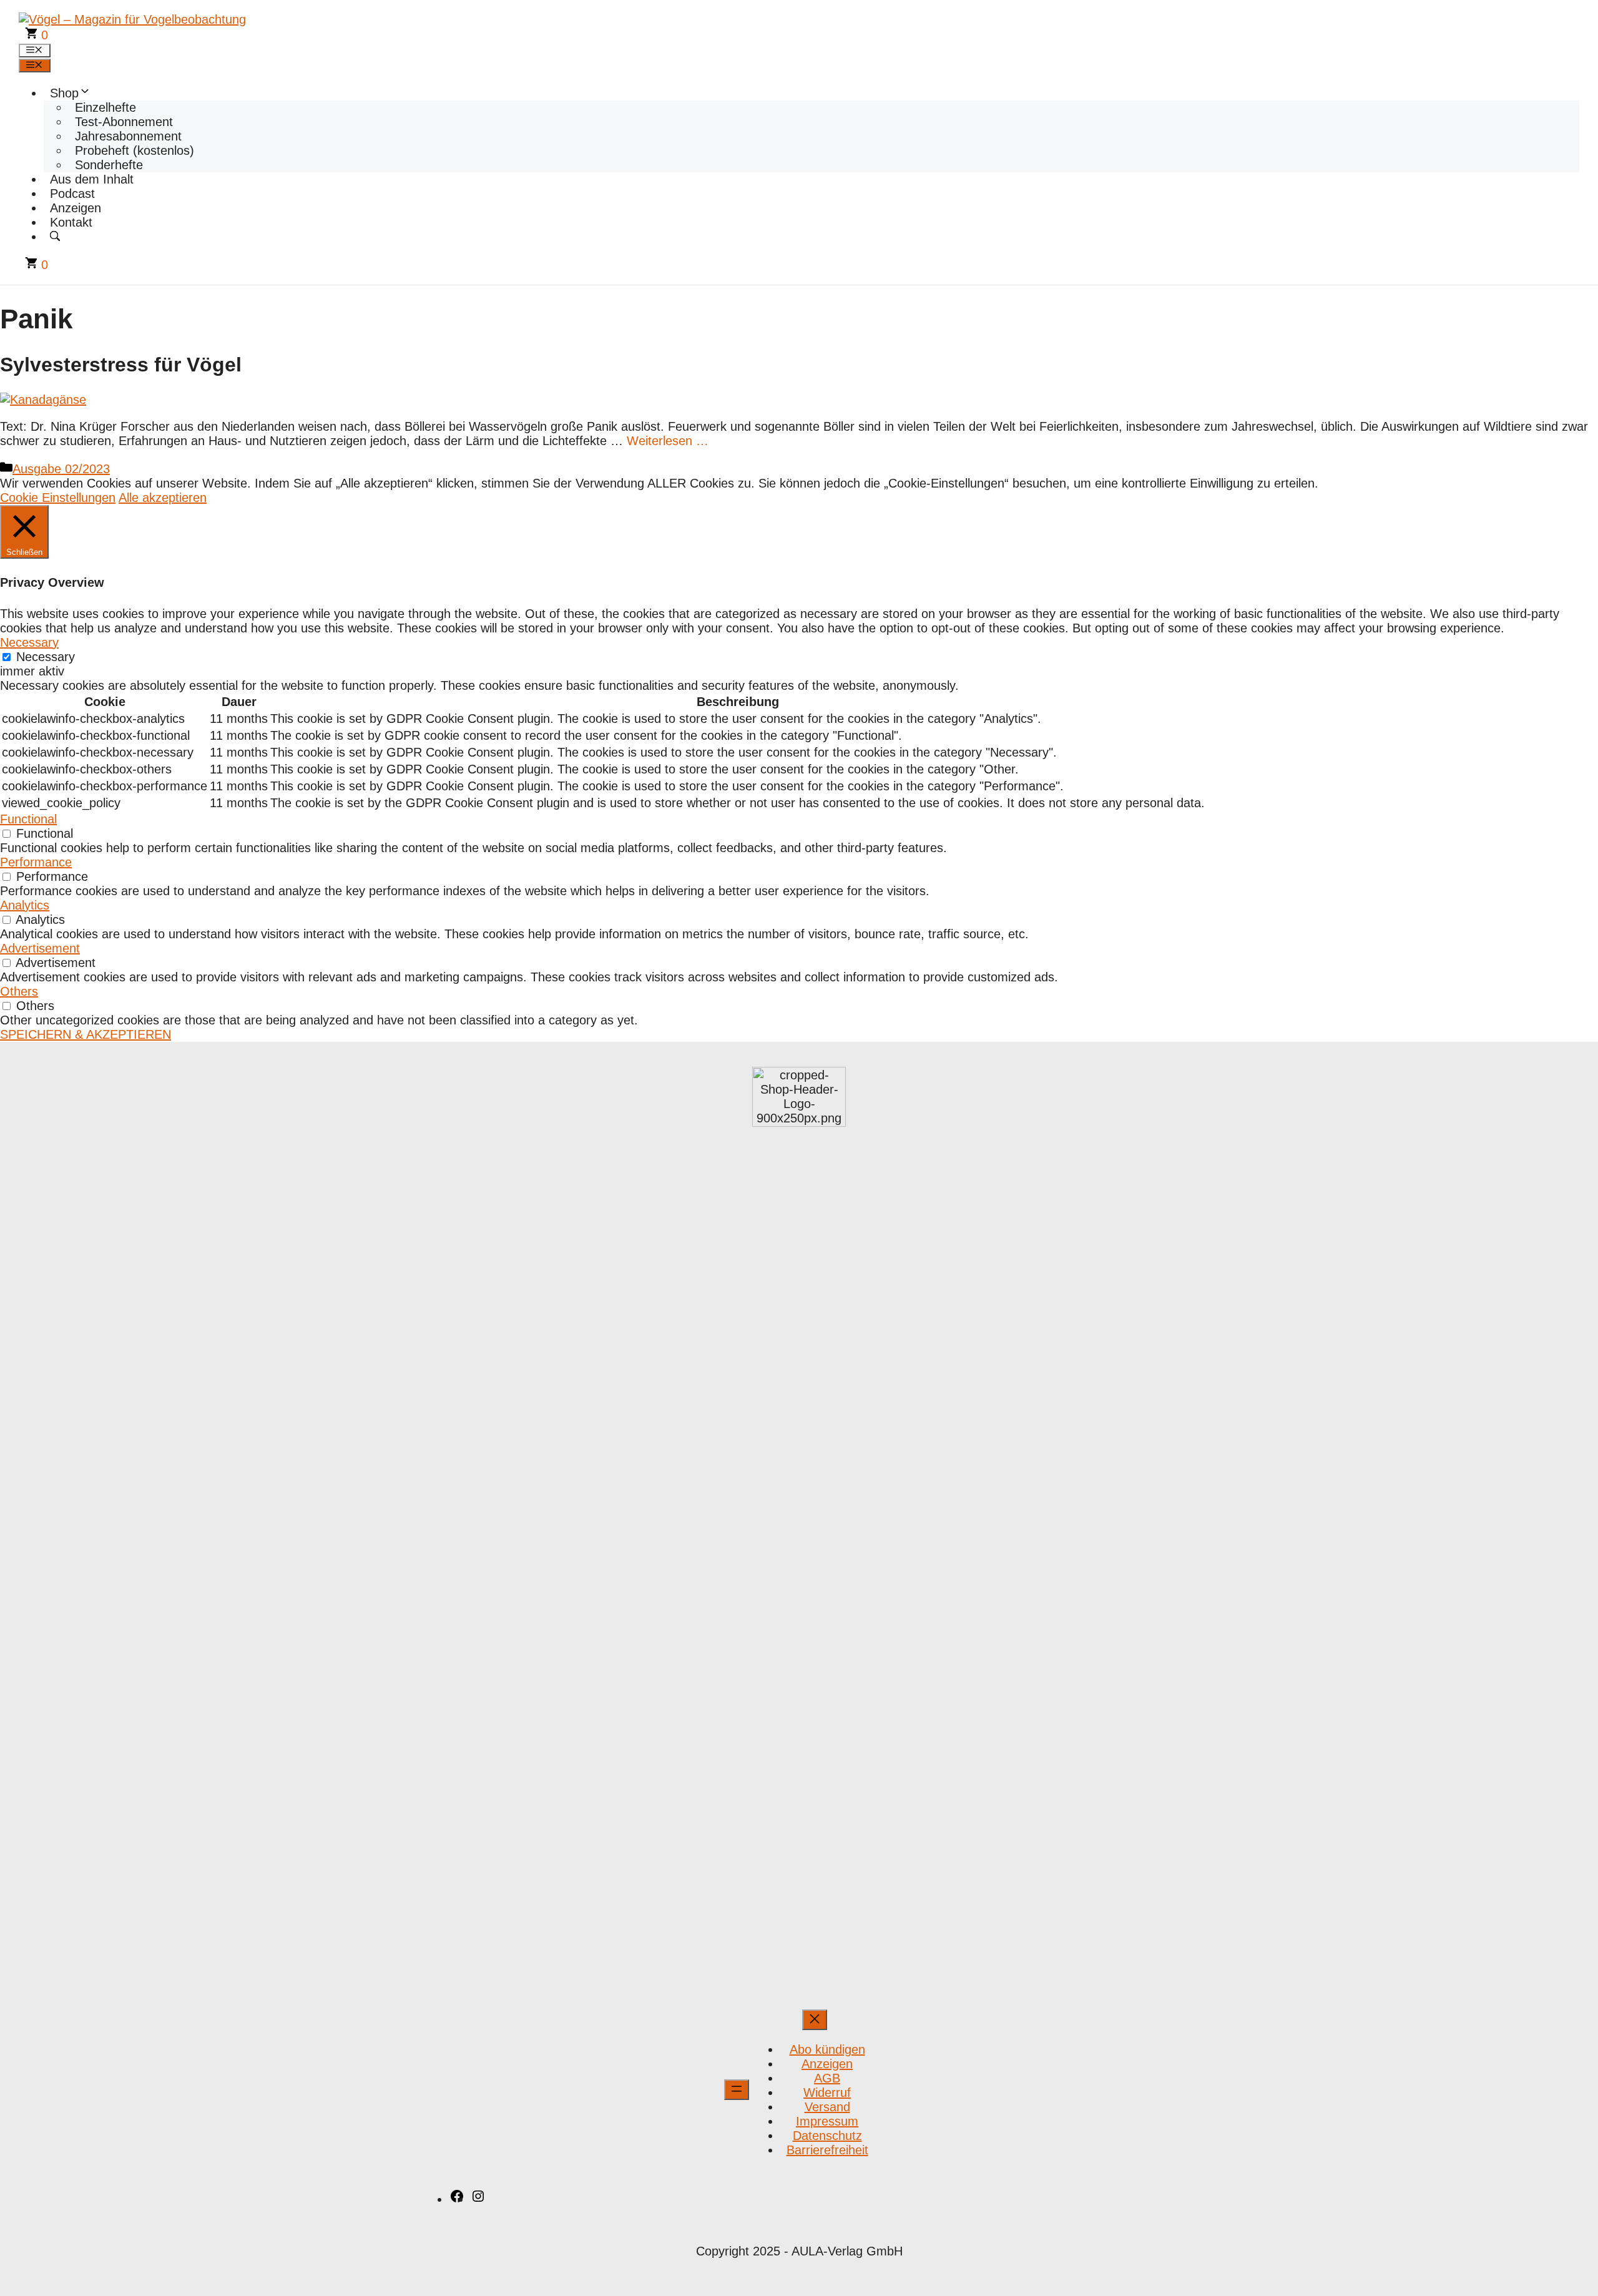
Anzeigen (76, 208)
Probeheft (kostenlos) (135, 150)
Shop (64, 93)
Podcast (72, 194)
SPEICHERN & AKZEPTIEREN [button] (86, 1034)
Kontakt (71, 222)
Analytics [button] (25, 905)
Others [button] (19, 991)
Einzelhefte (105, 107)
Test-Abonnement (124, 122)
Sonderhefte (109, 165)
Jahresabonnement (128, 136)
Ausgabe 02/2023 (61, 469)
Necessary (46, 657)
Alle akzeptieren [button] (163, 498)
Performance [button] (36, 862)
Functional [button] (28, 819)
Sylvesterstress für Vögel (121, 365)
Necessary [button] (29, 642)
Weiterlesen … (668, 441)
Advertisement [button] (40, 948)
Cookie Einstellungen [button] (58, 498)
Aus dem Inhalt (92, 179)
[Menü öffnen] (737, 2090)
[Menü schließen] (815, 2020)
